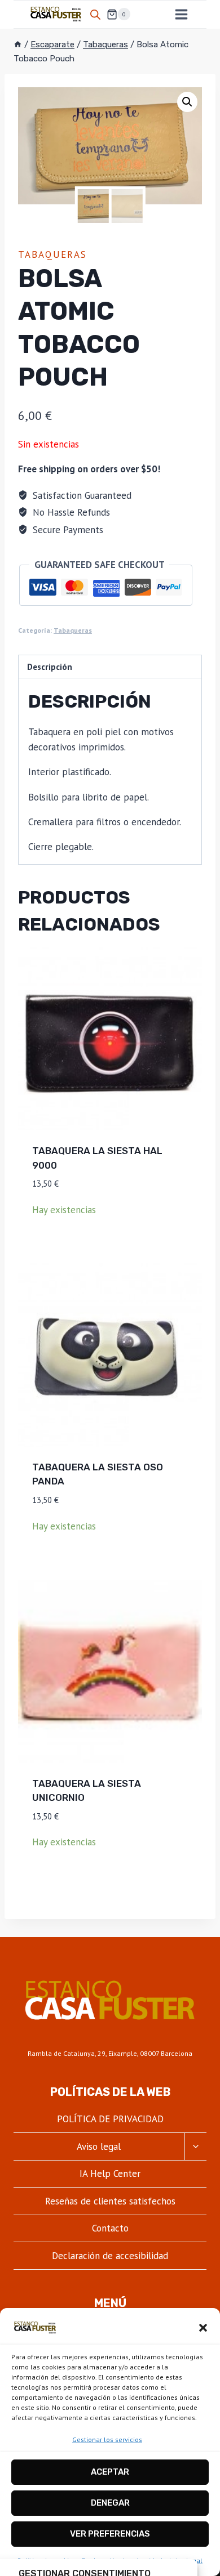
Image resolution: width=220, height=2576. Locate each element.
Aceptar (110, 2472)
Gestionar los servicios (107, 2439)
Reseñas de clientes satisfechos (110, 2201)
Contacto (110, 2228)
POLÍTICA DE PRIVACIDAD (110, 2119)
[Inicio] (18, 44)
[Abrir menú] (181, 14)
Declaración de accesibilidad (110, 2256)
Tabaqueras (52, 254)
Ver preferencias (110, 2534)
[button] (203, 2328)
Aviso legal (99, 2146)
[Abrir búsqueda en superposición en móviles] (95, 15)
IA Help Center (110, 2173)
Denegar (110, 2503)
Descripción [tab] (50, 667)
